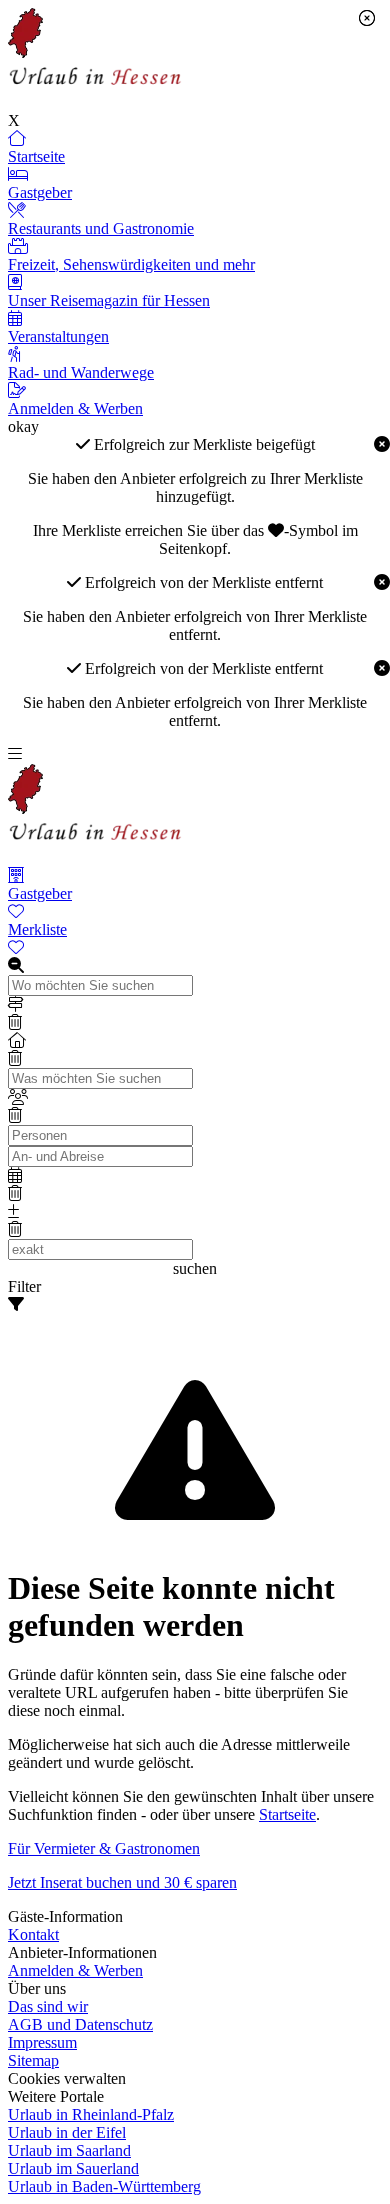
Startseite (287, 1814)
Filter (24, 1286)
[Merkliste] (195, 948)
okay (23, 426)
